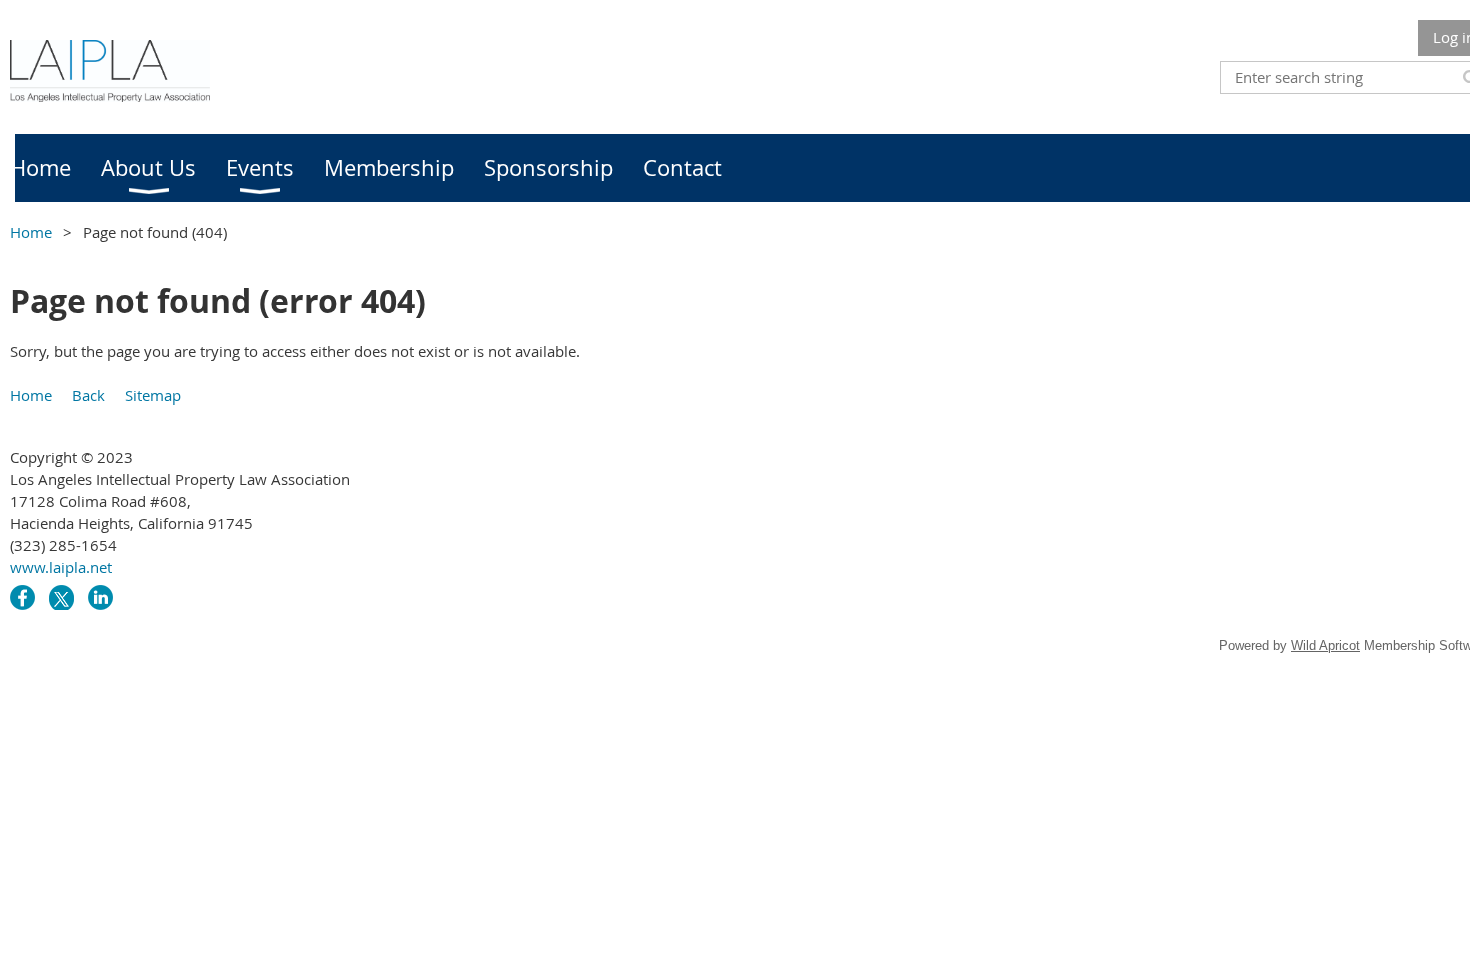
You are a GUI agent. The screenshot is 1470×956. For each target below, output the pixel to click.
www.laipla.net (61, 567)
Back (88, 395)
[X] (61, 597)
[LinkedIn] (100, 597)
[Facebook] (22, 597)
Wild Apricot (1325, 645)
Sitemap (153, 395)
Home (31, 232)
